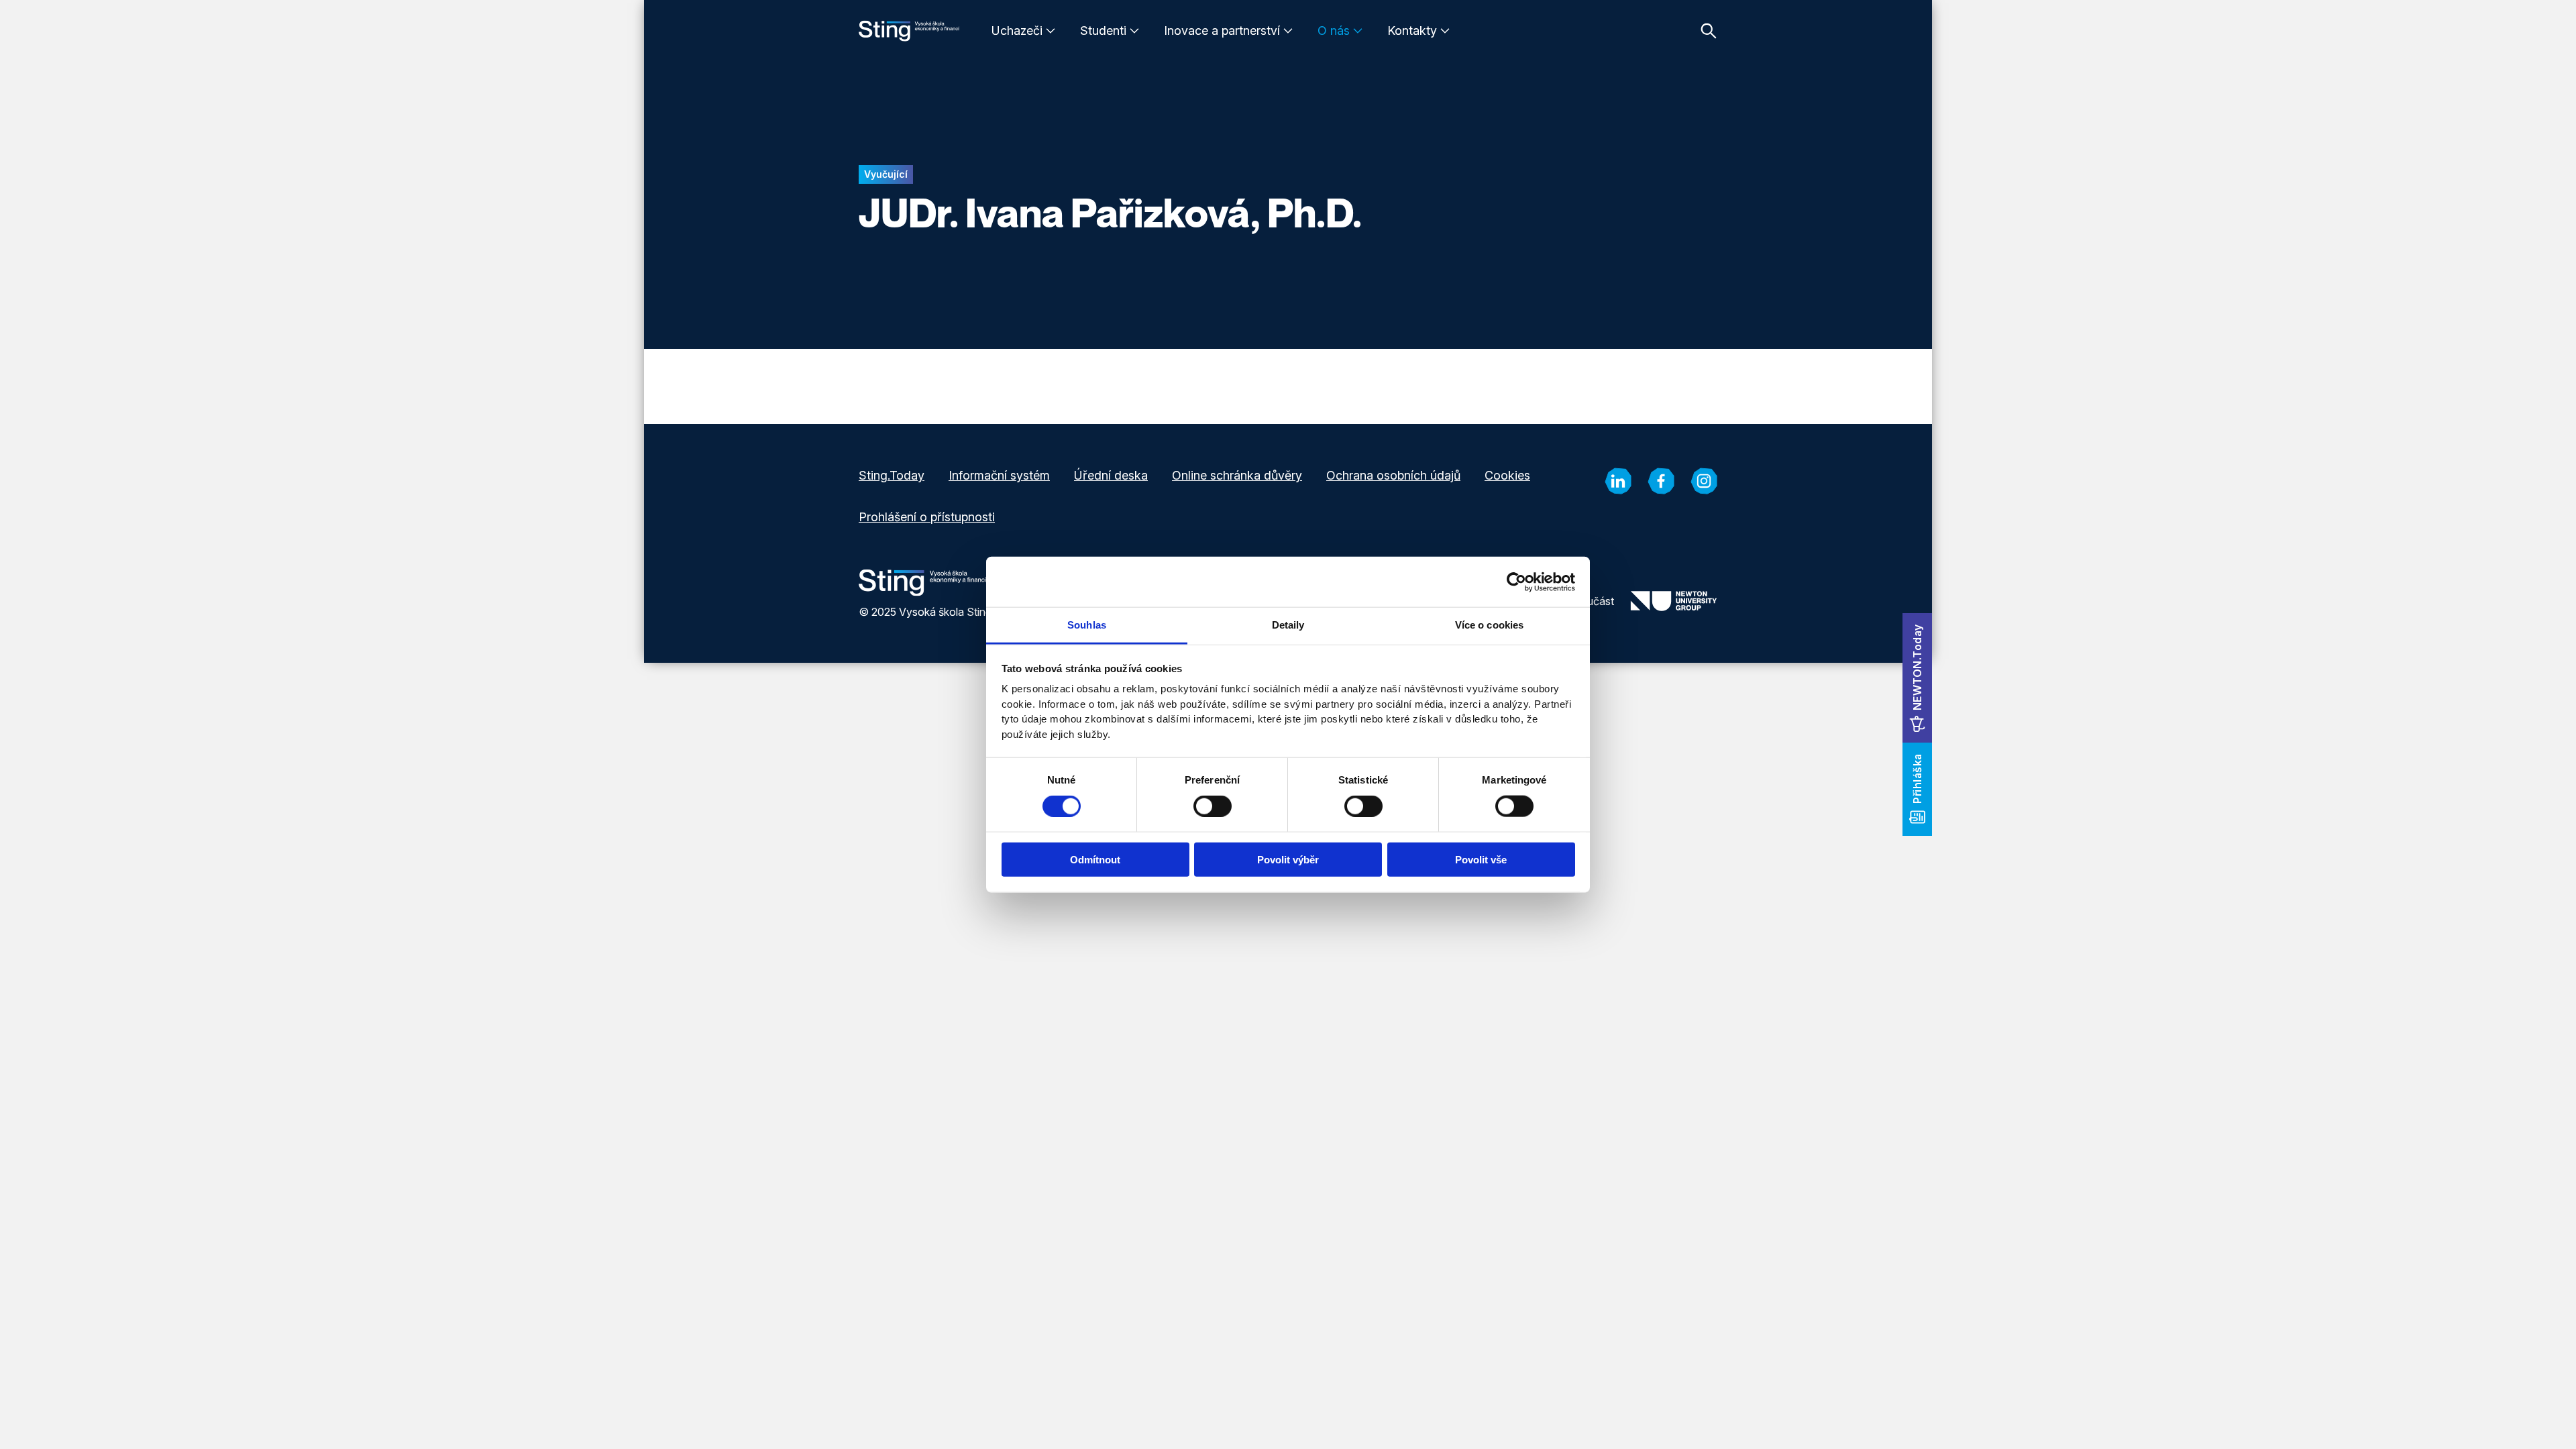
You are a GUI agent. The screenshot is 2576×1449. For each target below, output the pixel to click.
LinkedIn (1618, 481)
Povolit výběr (1288, 860)
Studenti (1103, 31)
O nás (1334, 31)
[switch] (1213, 806)
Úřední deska (1111, 475)
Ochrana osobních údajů (1393, 475)
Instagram (1704, 481)
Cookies (1507, 475)
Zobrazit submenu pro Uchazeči (1051, 31)
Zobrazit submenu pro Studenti (1134, 31)
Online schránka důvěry (1237, 475)
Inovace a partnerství (1222, 31)
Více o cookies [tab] (1489, 625)
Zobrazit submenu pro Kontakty (1445, 31)
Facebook (1661, 481)
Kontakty (1412, 31)
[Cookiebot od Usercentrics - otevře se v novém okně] (1516, 582)
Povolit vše (1481, 860)
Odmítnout (1095, 860)
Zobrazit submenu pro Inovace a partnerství (1288, 31)
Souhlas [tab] (1087, 625)
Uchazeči (1017, 31)
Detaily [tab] (1288, 625)
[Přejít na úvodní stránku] (909, 31)
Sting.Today (892, 475)
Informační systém (999, 475)
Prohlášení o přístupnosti (927, 517)
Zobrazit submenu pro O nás (1358, 31)
